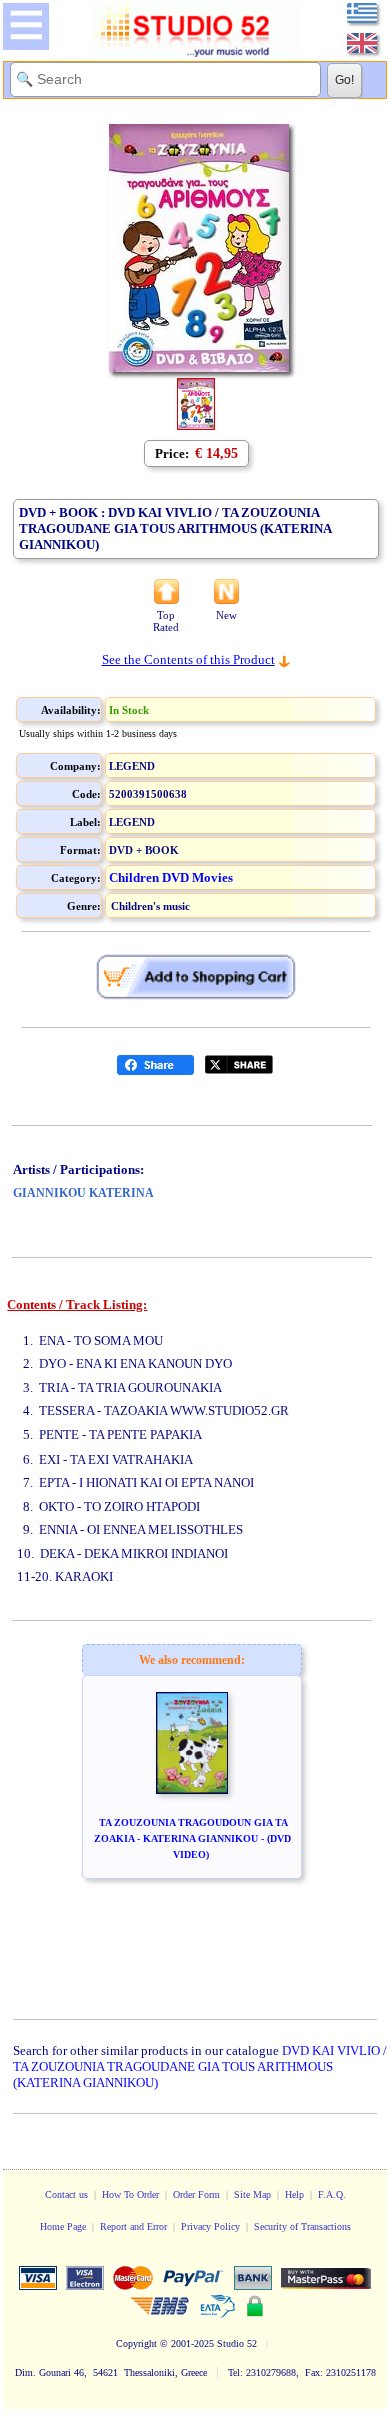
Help (294, 2194)
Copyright (136, 2343)
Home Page (63, 2226)
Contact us (66, 2194)
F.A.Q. (332, 2194)
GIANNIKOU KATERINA (83, 1193)
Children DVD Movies (171, 877)
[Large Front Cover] (196, 425)
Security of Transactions (302, 2226)
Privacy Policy (210, 2226)
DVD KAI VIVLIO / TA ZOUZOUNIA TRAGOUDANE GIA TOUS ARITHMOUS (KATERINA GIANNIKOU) (200, 2066)
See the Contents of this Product (188, 659)
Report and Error (133, 2226)
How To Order (130, 2194)
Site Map (252, 2194)
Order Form (196, 2194)
